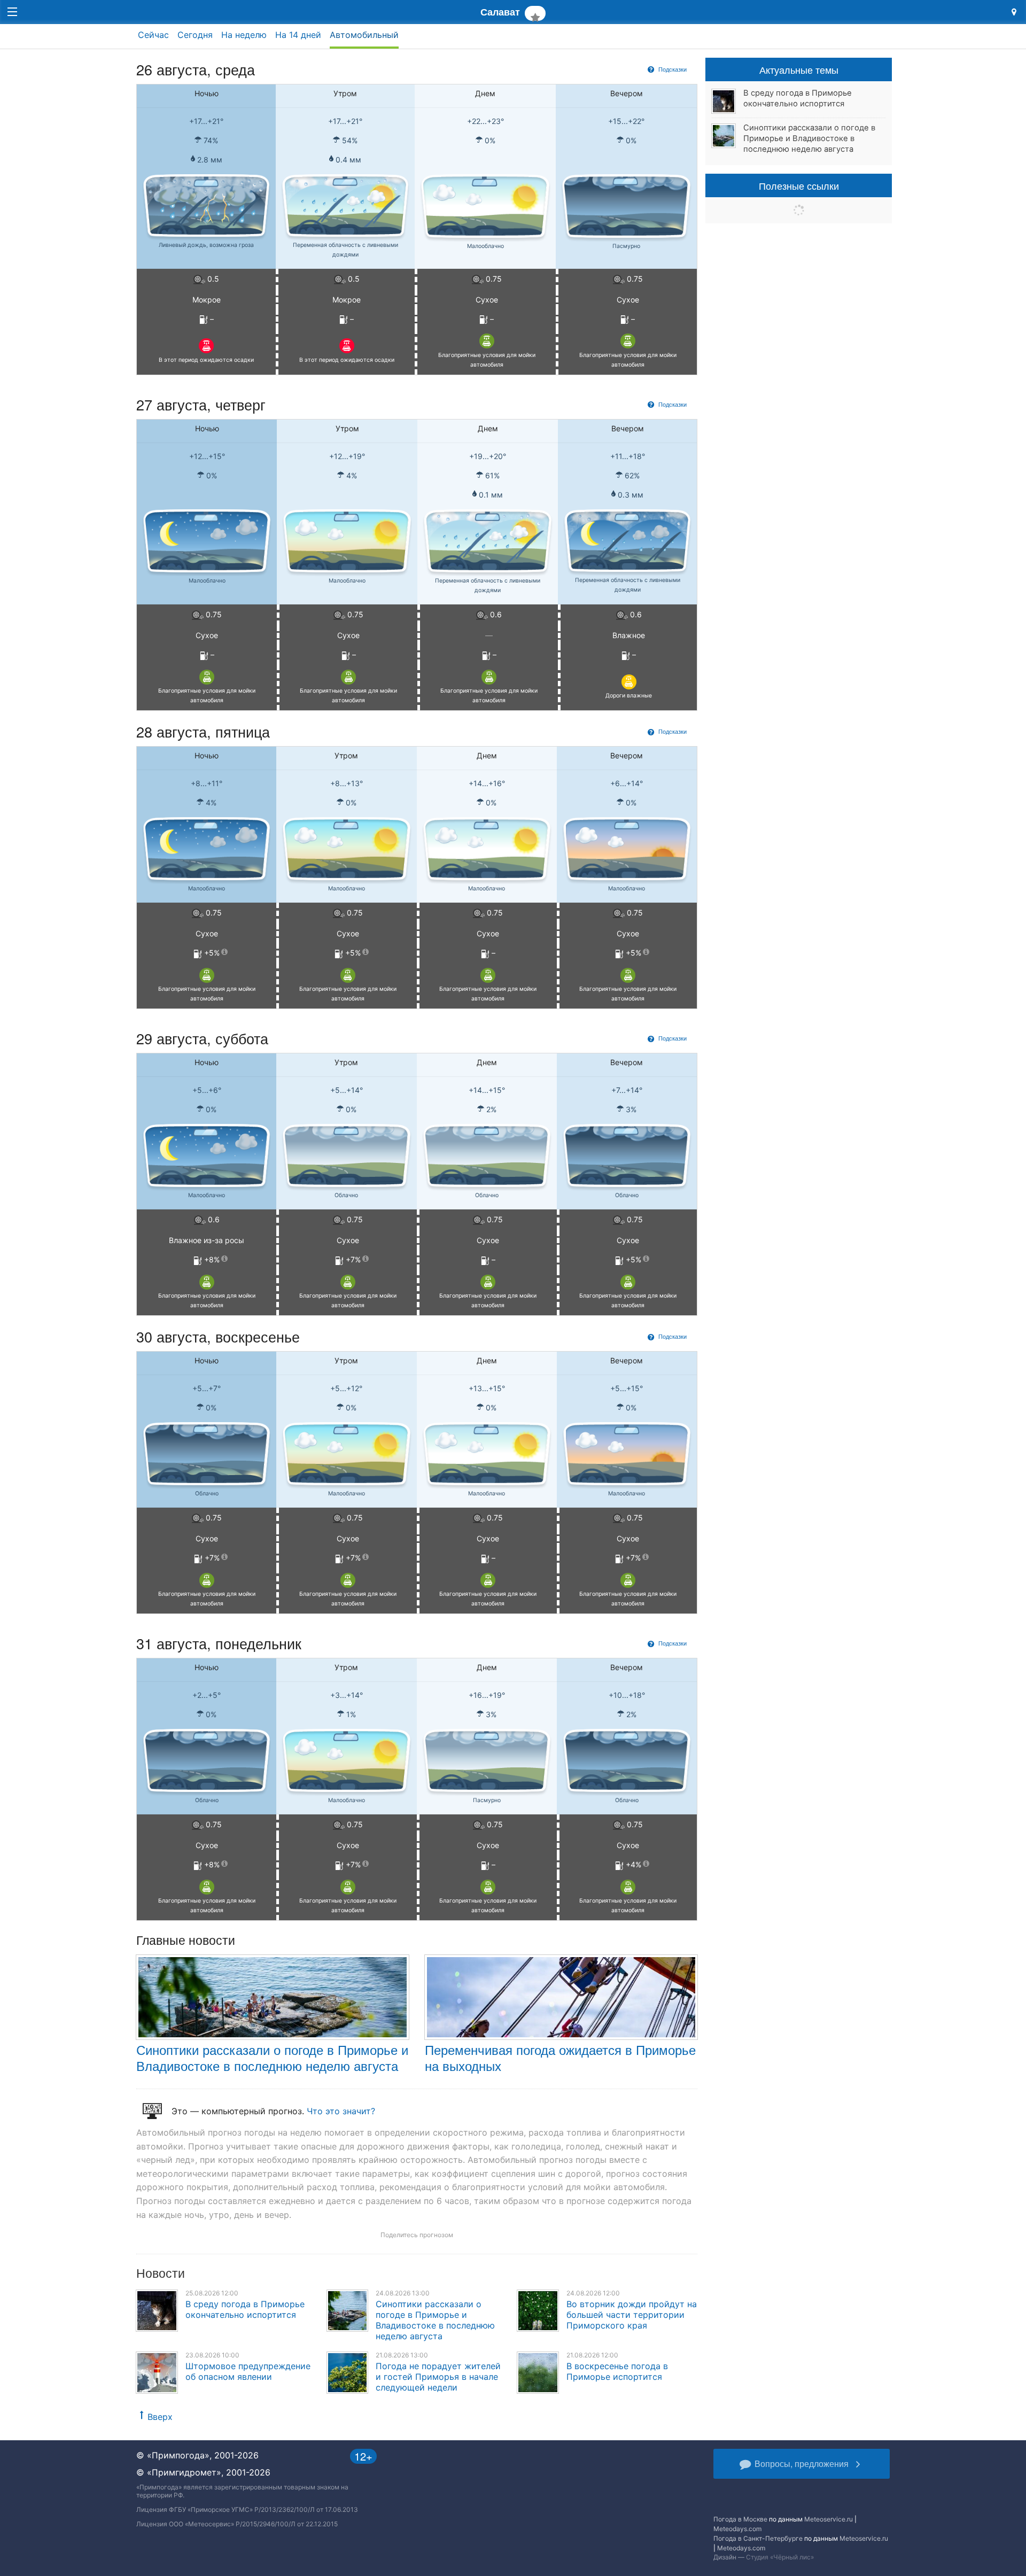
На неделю (244, 35)
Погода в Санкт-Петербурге (758, 2538)
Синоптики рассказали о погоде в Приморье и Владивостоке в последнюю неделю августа (272, 2057)
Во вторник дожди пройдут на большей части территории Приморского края (632, 2315)
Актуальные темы (799, 69)
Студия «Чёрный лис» (780, 2557)
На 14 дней (298, 35)
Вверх (160, 2417)
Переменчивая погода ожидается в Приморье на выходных (560, 2057)
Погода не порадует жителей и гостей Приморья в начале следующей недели (438, 2377)
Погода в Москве (740, 2519)
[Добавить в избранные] (535, 13)
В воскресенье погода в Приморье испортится (617, 2371)
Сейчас (153, 35)
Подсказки (672, 69)
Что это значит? (341, 2111)
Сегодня (195, 35)
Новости (161, 2273)
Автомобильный (364, 35)
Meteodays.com (737, 2529)
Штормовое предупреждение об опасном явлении (248, 2371)
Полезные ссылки (799, 185)
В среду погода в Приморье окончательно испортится (245, 2309)
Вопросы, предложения (802, 2464)
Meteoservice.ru (829, 2519)
